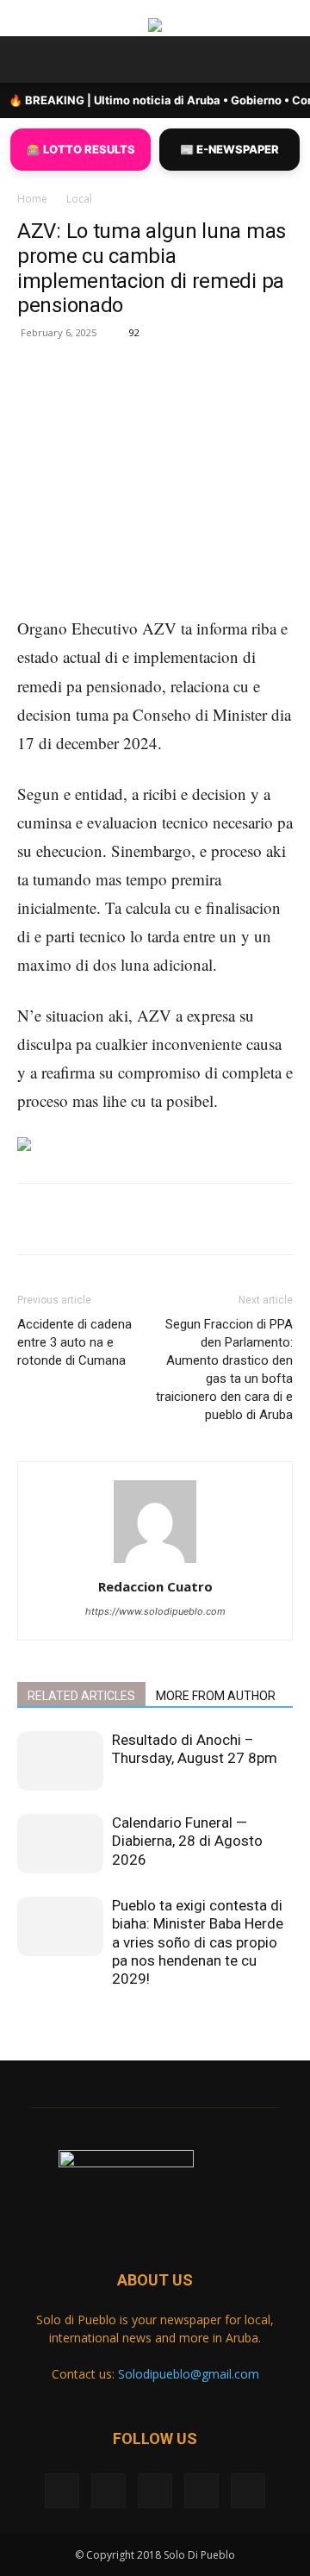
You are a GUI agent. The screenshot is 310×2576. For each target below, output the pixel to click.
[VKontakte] (201, 2491)
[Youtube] (248, 2491)
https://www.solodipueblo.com (155, 1611)
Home (32, 199)
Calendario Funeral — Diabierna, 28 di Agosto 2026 (187, 1841)
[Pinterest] (168, 396)
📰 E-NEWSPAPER (229, 149)
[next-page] (31, 2020)
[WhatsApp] (208, 396)
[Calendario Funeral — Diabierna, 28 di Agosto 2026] (60, 1844)
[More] (248, 396)
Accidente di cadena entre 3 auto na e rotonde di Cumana (74, 1342)
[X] (128, 396)
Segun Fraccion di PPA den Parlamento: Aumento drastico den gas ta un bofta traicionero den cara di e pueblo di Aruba (224, 1369)
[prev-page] (22, 2020)
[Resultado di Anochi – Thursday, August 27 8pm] (60, 1761)
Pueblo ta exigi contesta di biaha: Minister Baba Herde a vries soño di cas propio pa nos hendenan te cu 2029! (198, 1942)
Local (79, 199)
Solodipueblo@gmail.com (189, 2374)
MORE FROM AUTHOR (216, 1696)
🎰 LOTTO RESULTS (81, 149)
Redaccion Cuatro (155, 1586)
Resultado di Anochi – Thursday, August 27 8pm (195, 1749)
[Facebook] (89, 396)
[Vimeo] (155, 2491)
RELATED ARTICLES (81, 1696)
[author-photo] (155, 1563)
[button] (29, 59)
